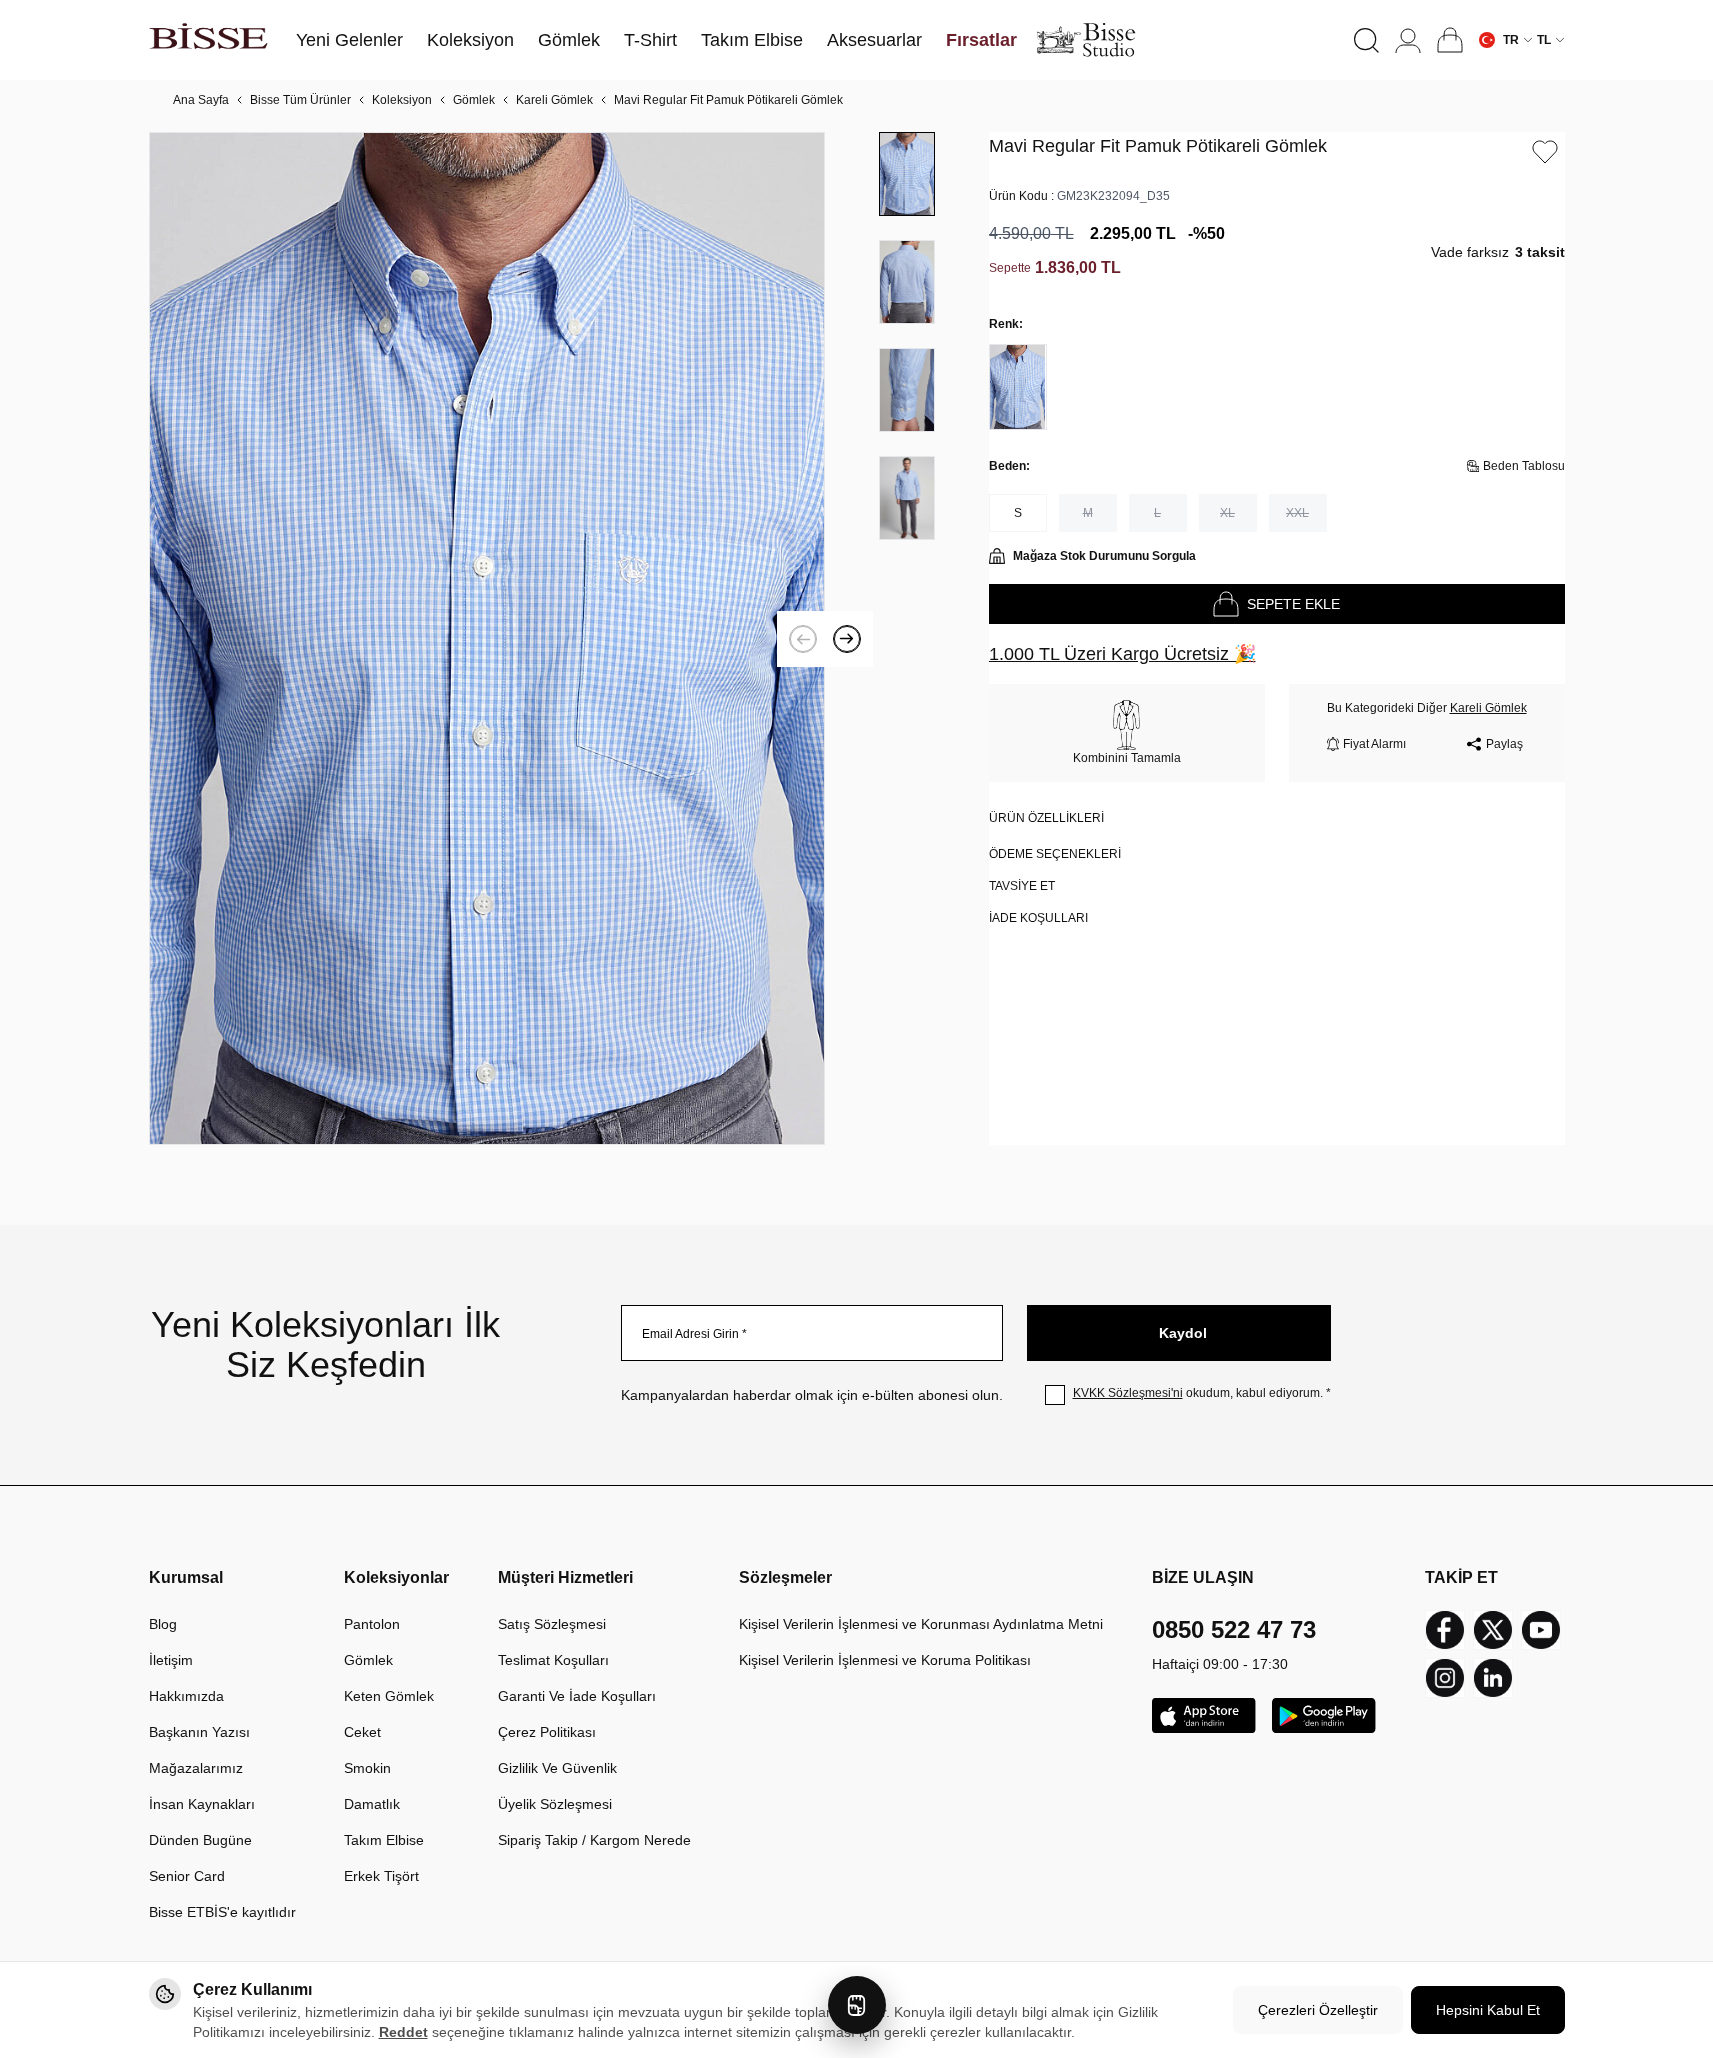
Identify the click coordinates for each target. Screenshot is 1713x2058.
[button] (1366, 40)
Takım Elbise (384, 1840)
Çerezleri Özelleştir (1318, 2010)
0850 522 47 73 (1234, 1629)
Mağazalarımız (196, 1768)
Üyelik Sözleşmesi (555, 1804)
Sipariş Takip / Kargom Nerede (594, 1840)
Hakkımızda (186, 1696)
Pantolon (372, 1624)
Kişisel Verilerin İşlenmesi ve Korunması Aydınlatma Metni (921, 1624)
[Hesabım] (1408, 40)
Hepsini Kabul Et (1488, 2010)
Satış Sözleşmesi (552, 1624)
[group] (487, 638)
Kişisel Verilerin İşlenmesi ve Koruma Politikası (885, 1660)
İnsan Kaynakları (202, 1804)
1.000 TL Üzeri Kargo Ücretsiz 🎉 (1122, 654)
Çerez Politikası (547, 1732)
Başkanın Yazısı (199, 1732)
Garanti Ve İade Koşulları (577, 1696)
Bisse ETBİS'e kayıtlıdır (222, 1912)
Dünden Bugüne (200, 1840)
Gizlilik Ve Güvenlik (557, 1768)
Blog (163, 1624)
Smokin (367, 1768)
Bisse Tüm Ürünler (300, 100)
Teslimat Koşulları (553, 1660)
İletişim (171, 1660)
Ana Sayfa (201, 100)
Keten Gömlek (389, 1696)
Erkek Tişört (381, 1876)
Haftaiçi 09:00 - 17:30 (1220, 1664)
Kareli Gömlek (554, 100)
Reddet (403, 2032)
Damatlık (372, 1804)
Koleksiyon (402, 100)
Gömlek (474, 100)
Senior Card (187, 1876)
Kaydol (1183, 1333)
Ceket (362, 1732)
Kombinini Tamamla (1127, 758)
